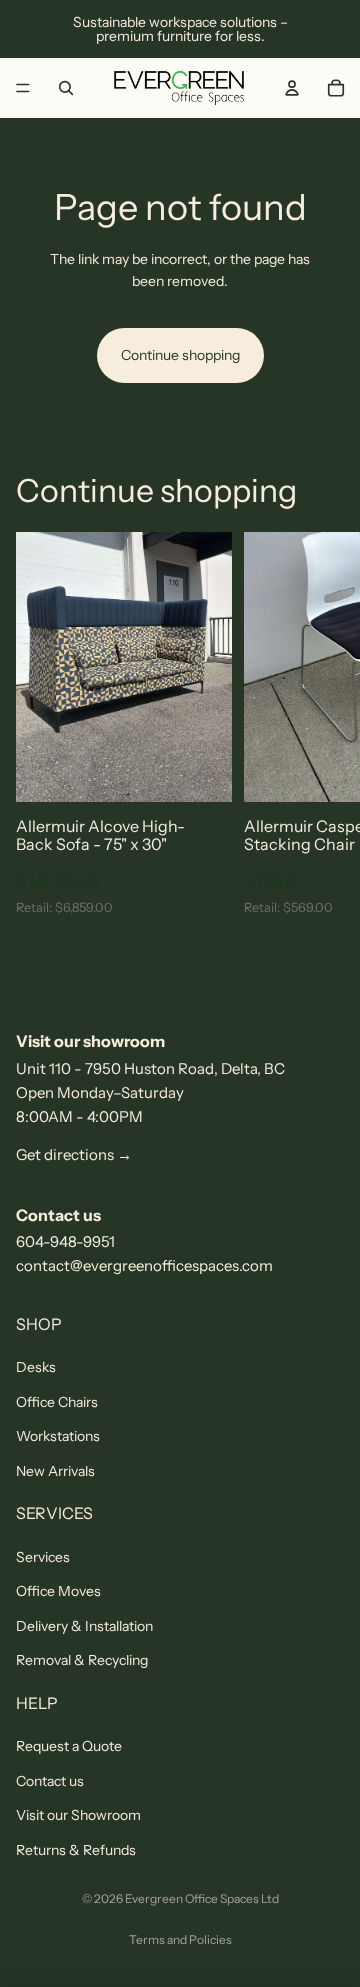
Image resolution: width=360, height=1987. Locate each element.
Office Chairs (57, 1402)
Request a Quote (69, 1746)
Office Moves (58, 1591)
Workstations (58, 1436)
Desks (36, 1367)
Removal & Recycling (82, 1660)
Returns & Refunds (76, 1850)
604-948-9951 (65, 1241)
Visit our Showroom (78, 1815)
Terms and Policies (180, 1939)
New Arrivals (55, 1471)
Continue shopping (180, 355)
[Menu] (23, 88)
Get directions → (74, 1154)
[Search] (66, 88)
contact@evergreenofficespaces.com (144, 1265)
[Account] (292, 88)
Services (43, 1557)
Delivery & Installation (84, 1626)
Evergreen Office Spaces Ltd (202, 1898)
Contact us (50, 1781)
